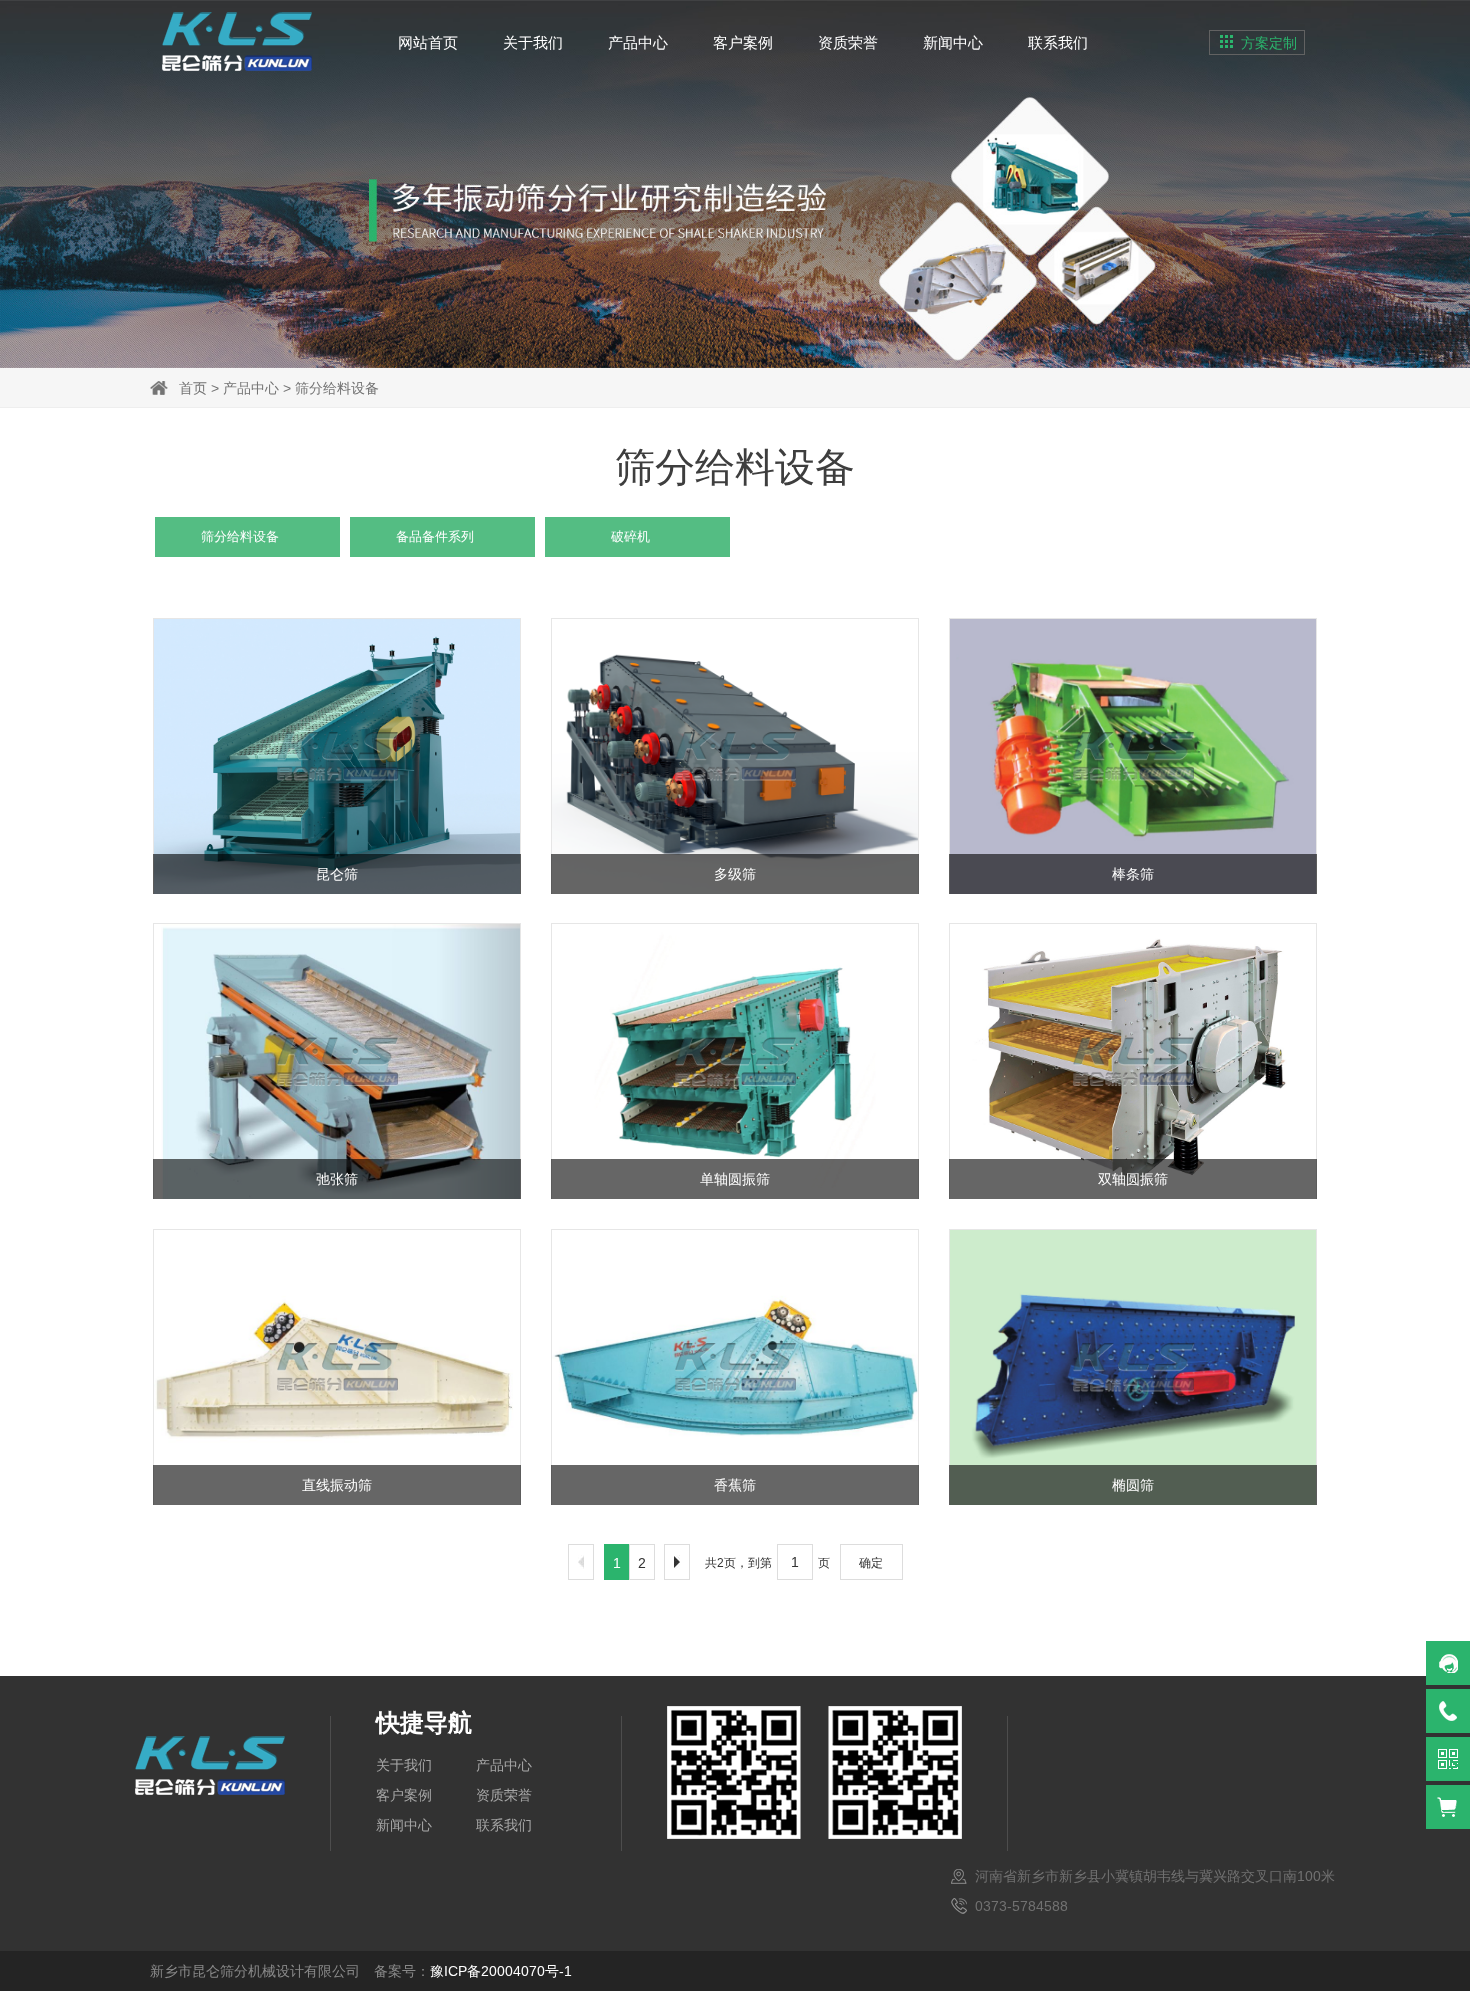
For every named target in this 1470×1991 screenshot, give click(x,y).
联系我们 (1058, 42)
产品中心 (638, 42)
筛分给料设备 (337, 388)
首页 (193, 388)
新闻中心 (953, 42)
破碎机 (630, 536)
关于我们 (533, 42)
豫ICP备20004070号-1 (501, 1971)
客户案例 (743, 42)
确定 (871, 1563)
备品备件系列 (435, 536)
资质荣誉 (848, 42)
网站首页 (428, 42)
